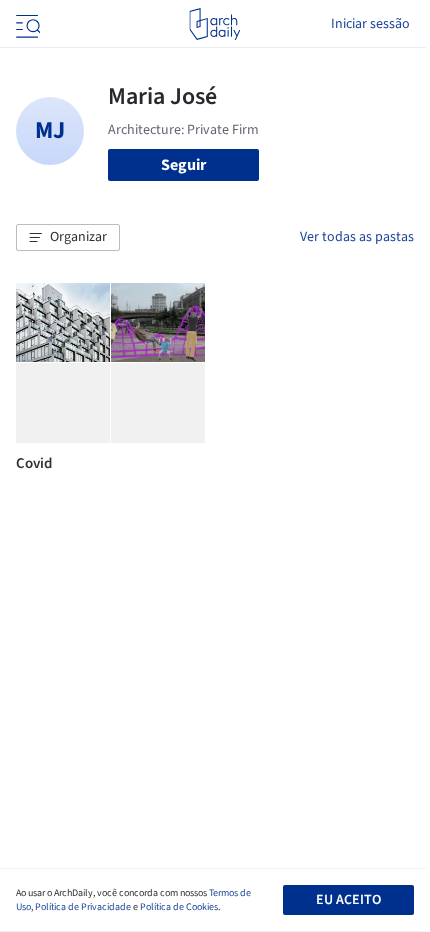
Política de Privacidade (83, 907)
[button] (68, 238)
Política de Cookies (179, 907)
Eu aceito (348, 900)
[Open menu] (26, 24)
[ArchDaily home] (214, 24)
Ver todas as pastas (357, 237)
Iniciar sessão (370, 24)
